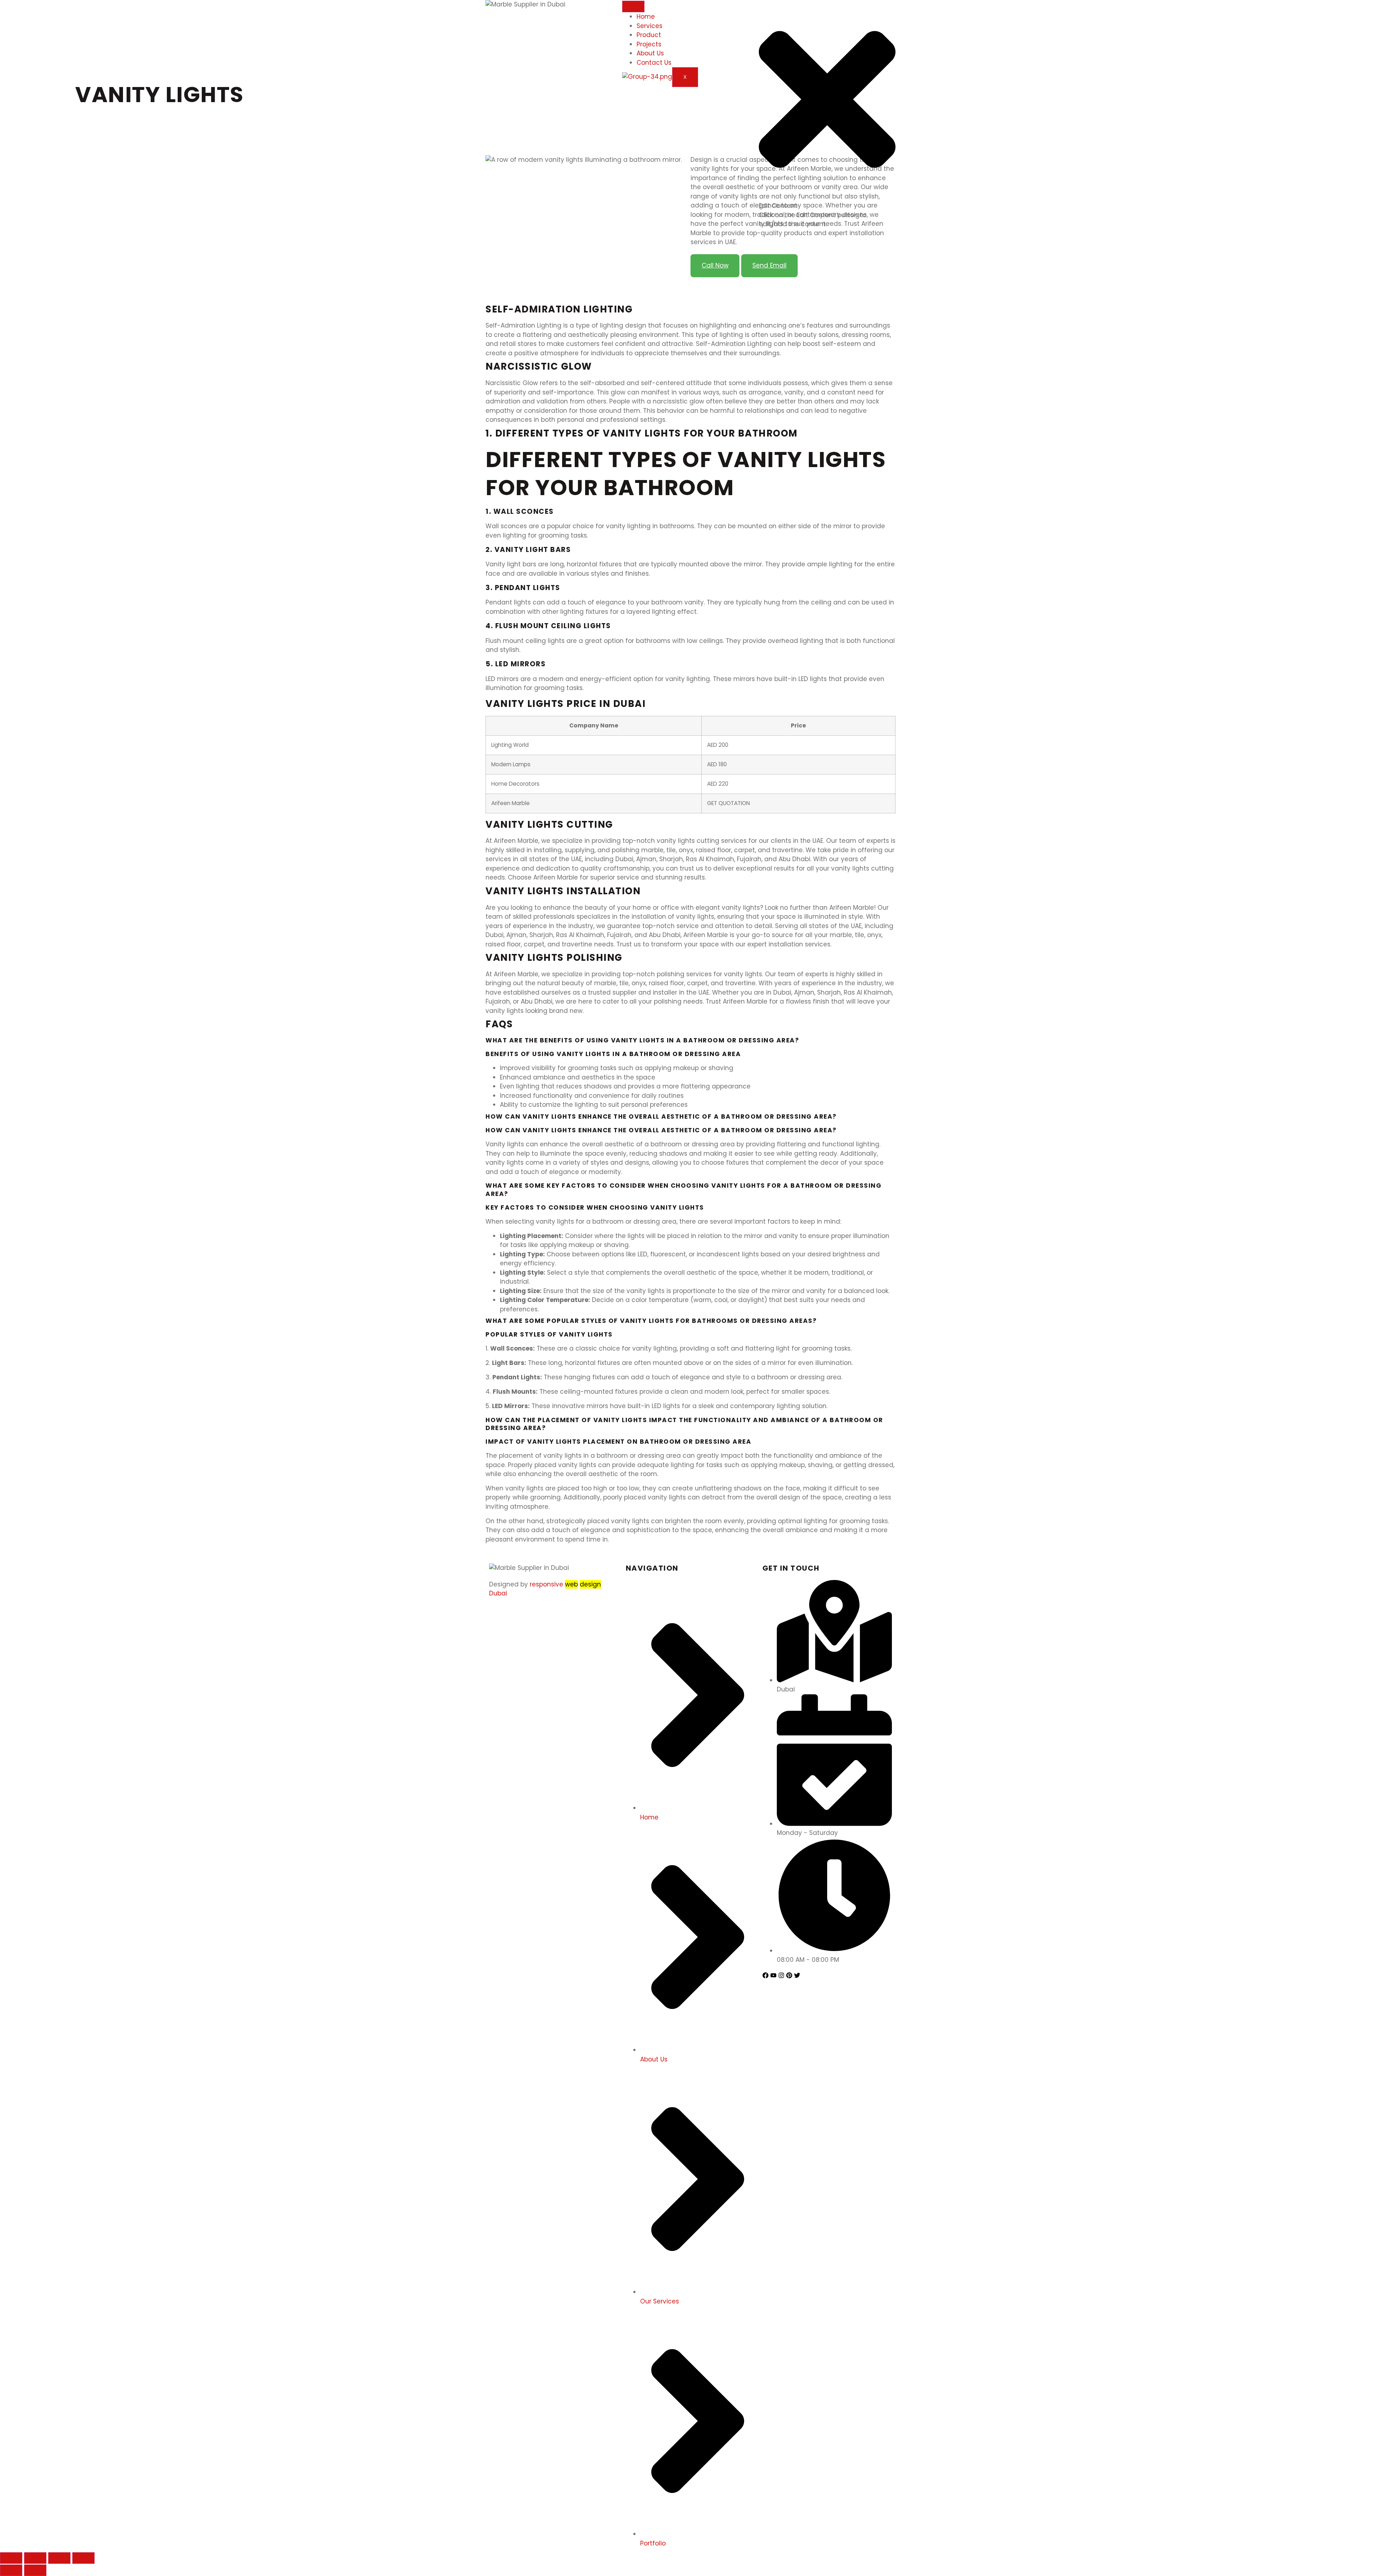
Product (649, 35)
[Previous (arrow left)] (11, 2570)
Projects (649, 44)
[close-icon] (827, 197)
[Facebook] (765, 1975)
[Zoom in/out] (83, 2558)
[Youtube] (773, 1975)
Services (650, 26)
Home (646, 17)
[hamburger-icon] (633, 6)
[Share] (35, 2558)
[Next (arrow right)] (35, 2570)
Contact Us (654, 63)
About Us (650, 53)
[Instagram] (781, 1975)
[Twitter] (797, 1975)
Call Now (715, 265)
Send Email (769, 265)
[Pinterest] (789, 1975)
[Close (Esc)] (11, 2558)
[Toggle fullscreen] (59, 2558)
